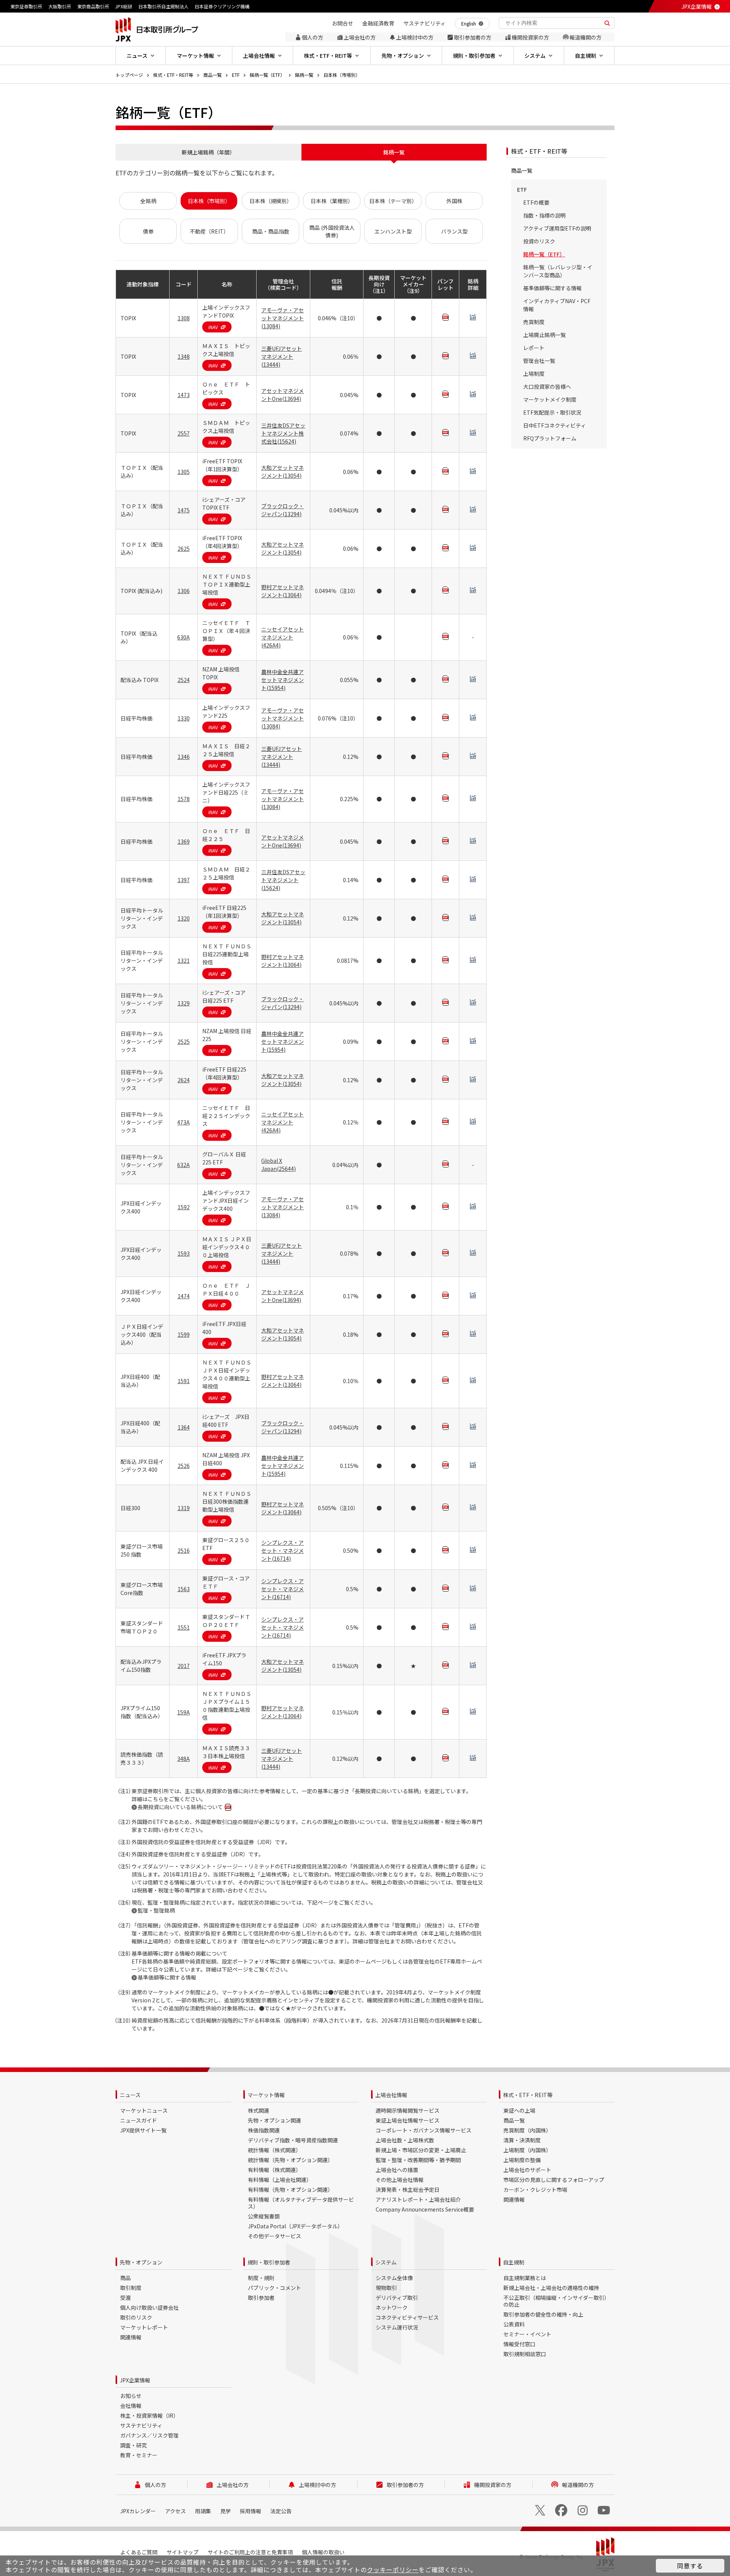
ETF (236, 75)
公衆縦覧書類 (264, 2216)
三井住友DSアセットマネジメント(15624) (283, 880)
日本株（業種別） (332, 201)
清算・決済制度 (522, 2140)
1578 (184, 799)
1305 (184, 472)
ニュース (130, 2095)
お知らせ (131, 2396)
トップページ (129, 75)
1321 (184, 960)
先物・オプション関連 (275, 2120)
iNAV (213, 327)
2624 (184, 1080)
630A (183, 637)
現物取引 (386, 2288)
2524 (184, 680)
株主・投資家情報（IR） (149, 2415)
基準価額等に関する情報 (167, 1977)
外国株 (454, 201)
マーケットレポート (144, 2327)
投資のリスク (539, 241)
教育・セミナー (139, 2455)
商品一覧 (213, 75)
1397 (184, 880)
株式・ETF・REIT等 (173, 75)
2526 (184, 1466)
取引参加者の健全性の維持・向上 (543, 2314)
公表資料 (514, 2324)
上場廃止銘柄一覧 (544, 335)
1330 (184, 718)
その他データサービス (275, 2236)
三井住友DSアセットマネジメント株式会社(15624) (283, 433)
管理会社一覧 (539, 361)
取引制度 (131, 2288)
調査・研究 (133, 2445)
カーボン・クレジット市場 (535, 2190)
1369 (184, 841)
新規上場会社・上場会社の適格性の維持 (551, 2288)
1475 (184, 510)
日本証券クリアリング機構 (222, 6)
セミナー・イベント (527, 2334)
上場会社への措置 (397, 2170)
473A (183, 1122)
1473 (184, 395)
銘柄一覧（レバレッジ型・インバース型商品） (558, 271)
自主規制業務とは (525, 2278)
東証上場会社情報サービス (408, 2120)
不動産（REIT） (209, 231)
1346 (184, 757)
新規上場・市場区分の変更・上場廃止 (421, 2150)
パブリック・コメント (275, 2288)
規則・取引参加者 (269, 2262)
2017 (184, 1666)
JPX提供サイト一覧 (143, 2130)
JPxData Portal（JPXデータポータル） (295, 2226)
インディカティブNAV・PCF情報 (557, 305)
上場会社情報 (391, 2095)
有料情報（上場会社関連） (280, 2180)
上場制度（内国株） (527, 2150)
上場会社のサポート (527, 2170)
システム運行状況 (397, 2327)
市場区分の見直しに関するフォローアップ (554, 2180)
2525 (184, 1042)
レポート (534, 348)
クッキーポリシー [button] (393, 2570)
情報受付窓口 (519, 2344)
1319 (184, 1508)
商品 (125, 2278)
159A (183, 1712)
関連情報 (514, 2199)
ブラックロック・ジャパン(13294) (282, 510)
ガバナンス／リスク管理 (149, 2435)
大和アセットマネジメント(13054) (282, 471)
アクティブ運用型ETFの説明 (557, 228)
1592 (184, 1207)
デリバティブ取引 (397, 2298)
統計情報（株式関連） (275, 2150)
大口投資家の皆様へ (547, 386)
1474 (184, 1296)
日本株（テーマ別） (393, 201)
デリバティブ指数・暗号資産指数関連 (293, 2140)
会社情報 (131, 2406)
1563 (184, 1589)
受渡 (125, 2298)
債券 (148, 231)
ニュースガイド (139, 2120)
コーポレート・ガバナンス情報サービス (424, 2130)
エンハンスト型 (393, 231)
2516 (184, 1550)
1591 (184, 1381)
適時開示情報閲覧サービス (408, 2110)
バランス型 (454, 231)
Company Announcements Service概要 (425, 2209)
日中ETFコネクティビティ (555, 425)
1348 (184, 356)
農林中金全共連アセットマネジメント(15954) (282, 680)
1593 (184, 1253)
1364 (184, 1427)
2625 (184, 549)
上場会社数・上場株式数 (405, 2140)
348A (183, 1759)
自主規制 (514, 2262)
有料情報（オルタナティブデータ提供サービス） (301, 2203)
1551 (184, 1627)
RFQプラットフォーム (550, 438)
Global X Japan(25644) (279, 1165)
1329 (184, 1003)
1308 (184, 318)
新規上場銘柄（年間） (208, 152)
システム (386, 2262)
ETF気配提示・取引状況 (552, 412)
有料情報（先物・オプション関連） (290, 2190)
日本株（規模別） (271, 201)
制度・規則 (261, 2278)
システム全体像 (394, 2278)
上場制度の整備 (522, 2160)
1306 (184, 591)
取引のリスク (136, 2317)
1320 (184, 918)
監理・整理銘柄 (156, 1910)
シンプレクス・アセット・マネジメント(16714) (282, 1550)
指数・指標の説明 (544, 215)
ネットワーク (392, 2307)
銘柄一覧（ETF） (267, 75)
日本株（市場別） (342, 75)
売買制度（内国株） (527, 2130)
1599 (184, 1334)
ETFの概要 (536, 202)
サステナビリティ (141, 2425)
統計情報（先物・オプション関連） (290, 2160)
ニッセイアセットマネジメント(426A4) (282, 637)
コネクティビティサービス (407, 2317)
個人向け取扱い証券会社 (149, 2307)
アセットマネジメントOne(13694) (282, 395)
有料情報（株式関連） (275, 2170)
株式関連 (259, 2110)
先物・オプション (141, 2262)
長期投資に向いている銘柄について (180, 1807)
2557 (184, 433)
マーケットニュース (144, 2110)
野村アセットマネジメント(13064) (282, 591)
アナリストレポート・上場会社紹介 (418, 2199)
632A (183, 1165)
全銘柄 (148, 201)
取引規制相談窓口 (525, 2354)
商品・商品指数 (271, 231)
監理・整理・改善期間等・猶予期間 (418, 2160)
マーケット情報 (266, 2095)
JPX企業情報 (697, 6)
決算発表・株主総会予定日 (408, 2190)
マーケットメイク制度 (550, 399)
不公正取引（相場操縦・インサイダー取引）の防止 (556, 2301)
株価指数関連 (264, 2130)
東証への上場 (519, 2110)
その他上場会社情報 (400, 2180)
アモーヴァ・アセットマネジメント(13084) (282, 318)
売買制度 (534, 322)
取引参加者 (261, 2298)
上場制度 (534, 374)
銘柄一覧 (304, 75)
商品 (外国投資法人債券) (332, 231)
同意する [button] (690, 2566)
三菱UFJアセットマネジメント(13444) (282, 356)
